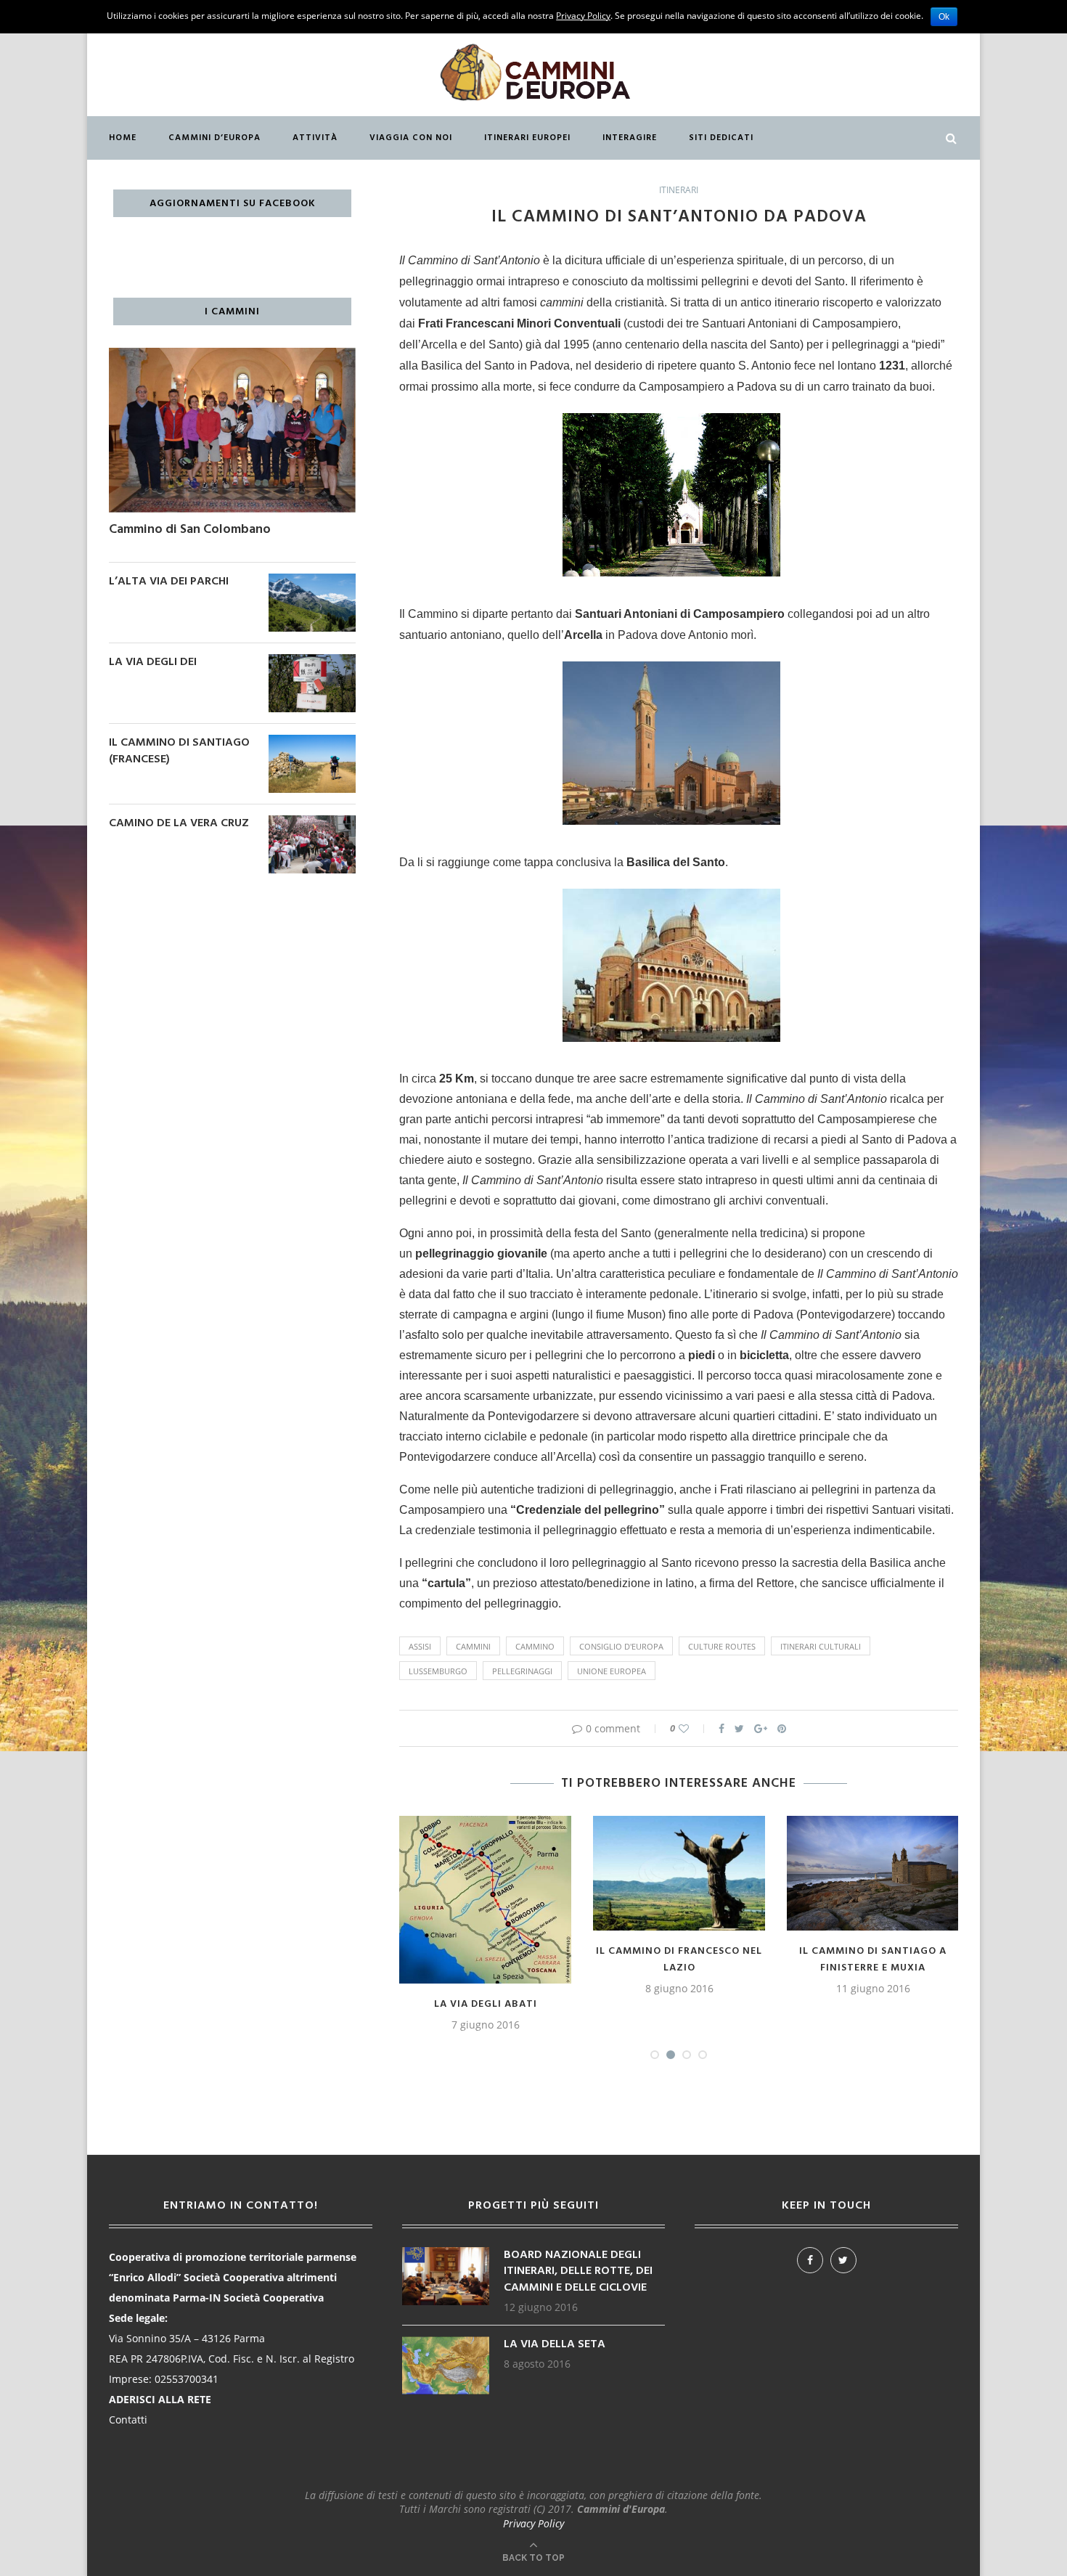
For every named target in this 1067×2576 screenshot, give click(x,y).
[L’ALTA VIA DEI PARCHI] (312, 580)
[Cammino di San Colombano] (232, 355)
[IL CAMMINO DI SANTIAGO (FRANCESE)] (312, 742)
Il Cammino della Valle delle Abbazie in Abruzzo (873, 1960)
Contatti (128, 2420)
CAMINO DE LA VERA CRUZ (179, 823)
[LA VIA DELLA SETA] (446, 2343)
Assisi (420, 1646)
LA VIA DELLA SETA (555, 2344)
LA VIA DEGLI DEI (153, 662)
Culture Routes (722, 1646)
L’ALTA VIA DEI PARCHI (169, 582)
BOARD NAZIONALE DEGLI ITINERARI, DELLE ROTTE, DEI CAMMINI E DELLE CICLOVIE (578, 2271)
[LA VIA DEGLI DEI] (312, 661)
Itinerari (679, 190)
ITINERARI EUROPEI (527, 138)
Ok (944, 17)
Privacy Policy (533, 2523)
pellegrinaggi (522, 1671)
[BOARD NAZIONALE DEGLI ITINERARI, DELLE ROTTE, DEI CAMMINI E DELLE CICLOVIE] (446, 2254)
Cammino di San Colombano (190, 530)
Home (123, 138)
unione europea (612, 1671)
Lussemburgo (438, 1671)
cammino (535, 1646)
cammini (473, 1646)
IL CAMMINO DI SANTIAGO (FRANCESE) (179, 751)
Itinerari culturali (821, 1646)
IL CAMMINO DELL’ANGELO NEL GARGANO (486, 1960)
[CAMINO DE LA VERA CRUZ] (312, 822)
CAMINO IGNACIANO (679, 1951)
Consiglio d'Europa (621, 1646)
